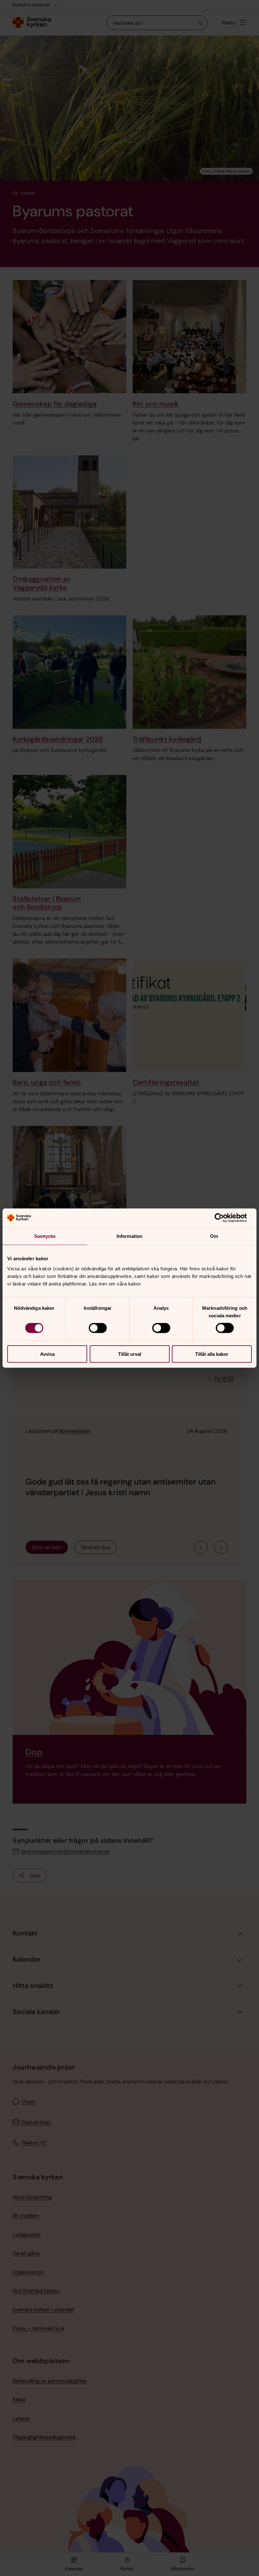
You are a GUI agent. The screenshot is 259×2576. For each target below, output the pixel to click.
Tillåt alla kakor (212, 1354)
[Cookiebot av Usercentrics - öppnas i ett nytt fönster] (224, 1218)
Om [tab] (214, 1236)
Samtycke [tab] (45, 1236)
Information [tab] (129, 1236)
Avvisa (47, 1354)
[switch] (98, 1328)
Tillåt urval (130, 1354)
